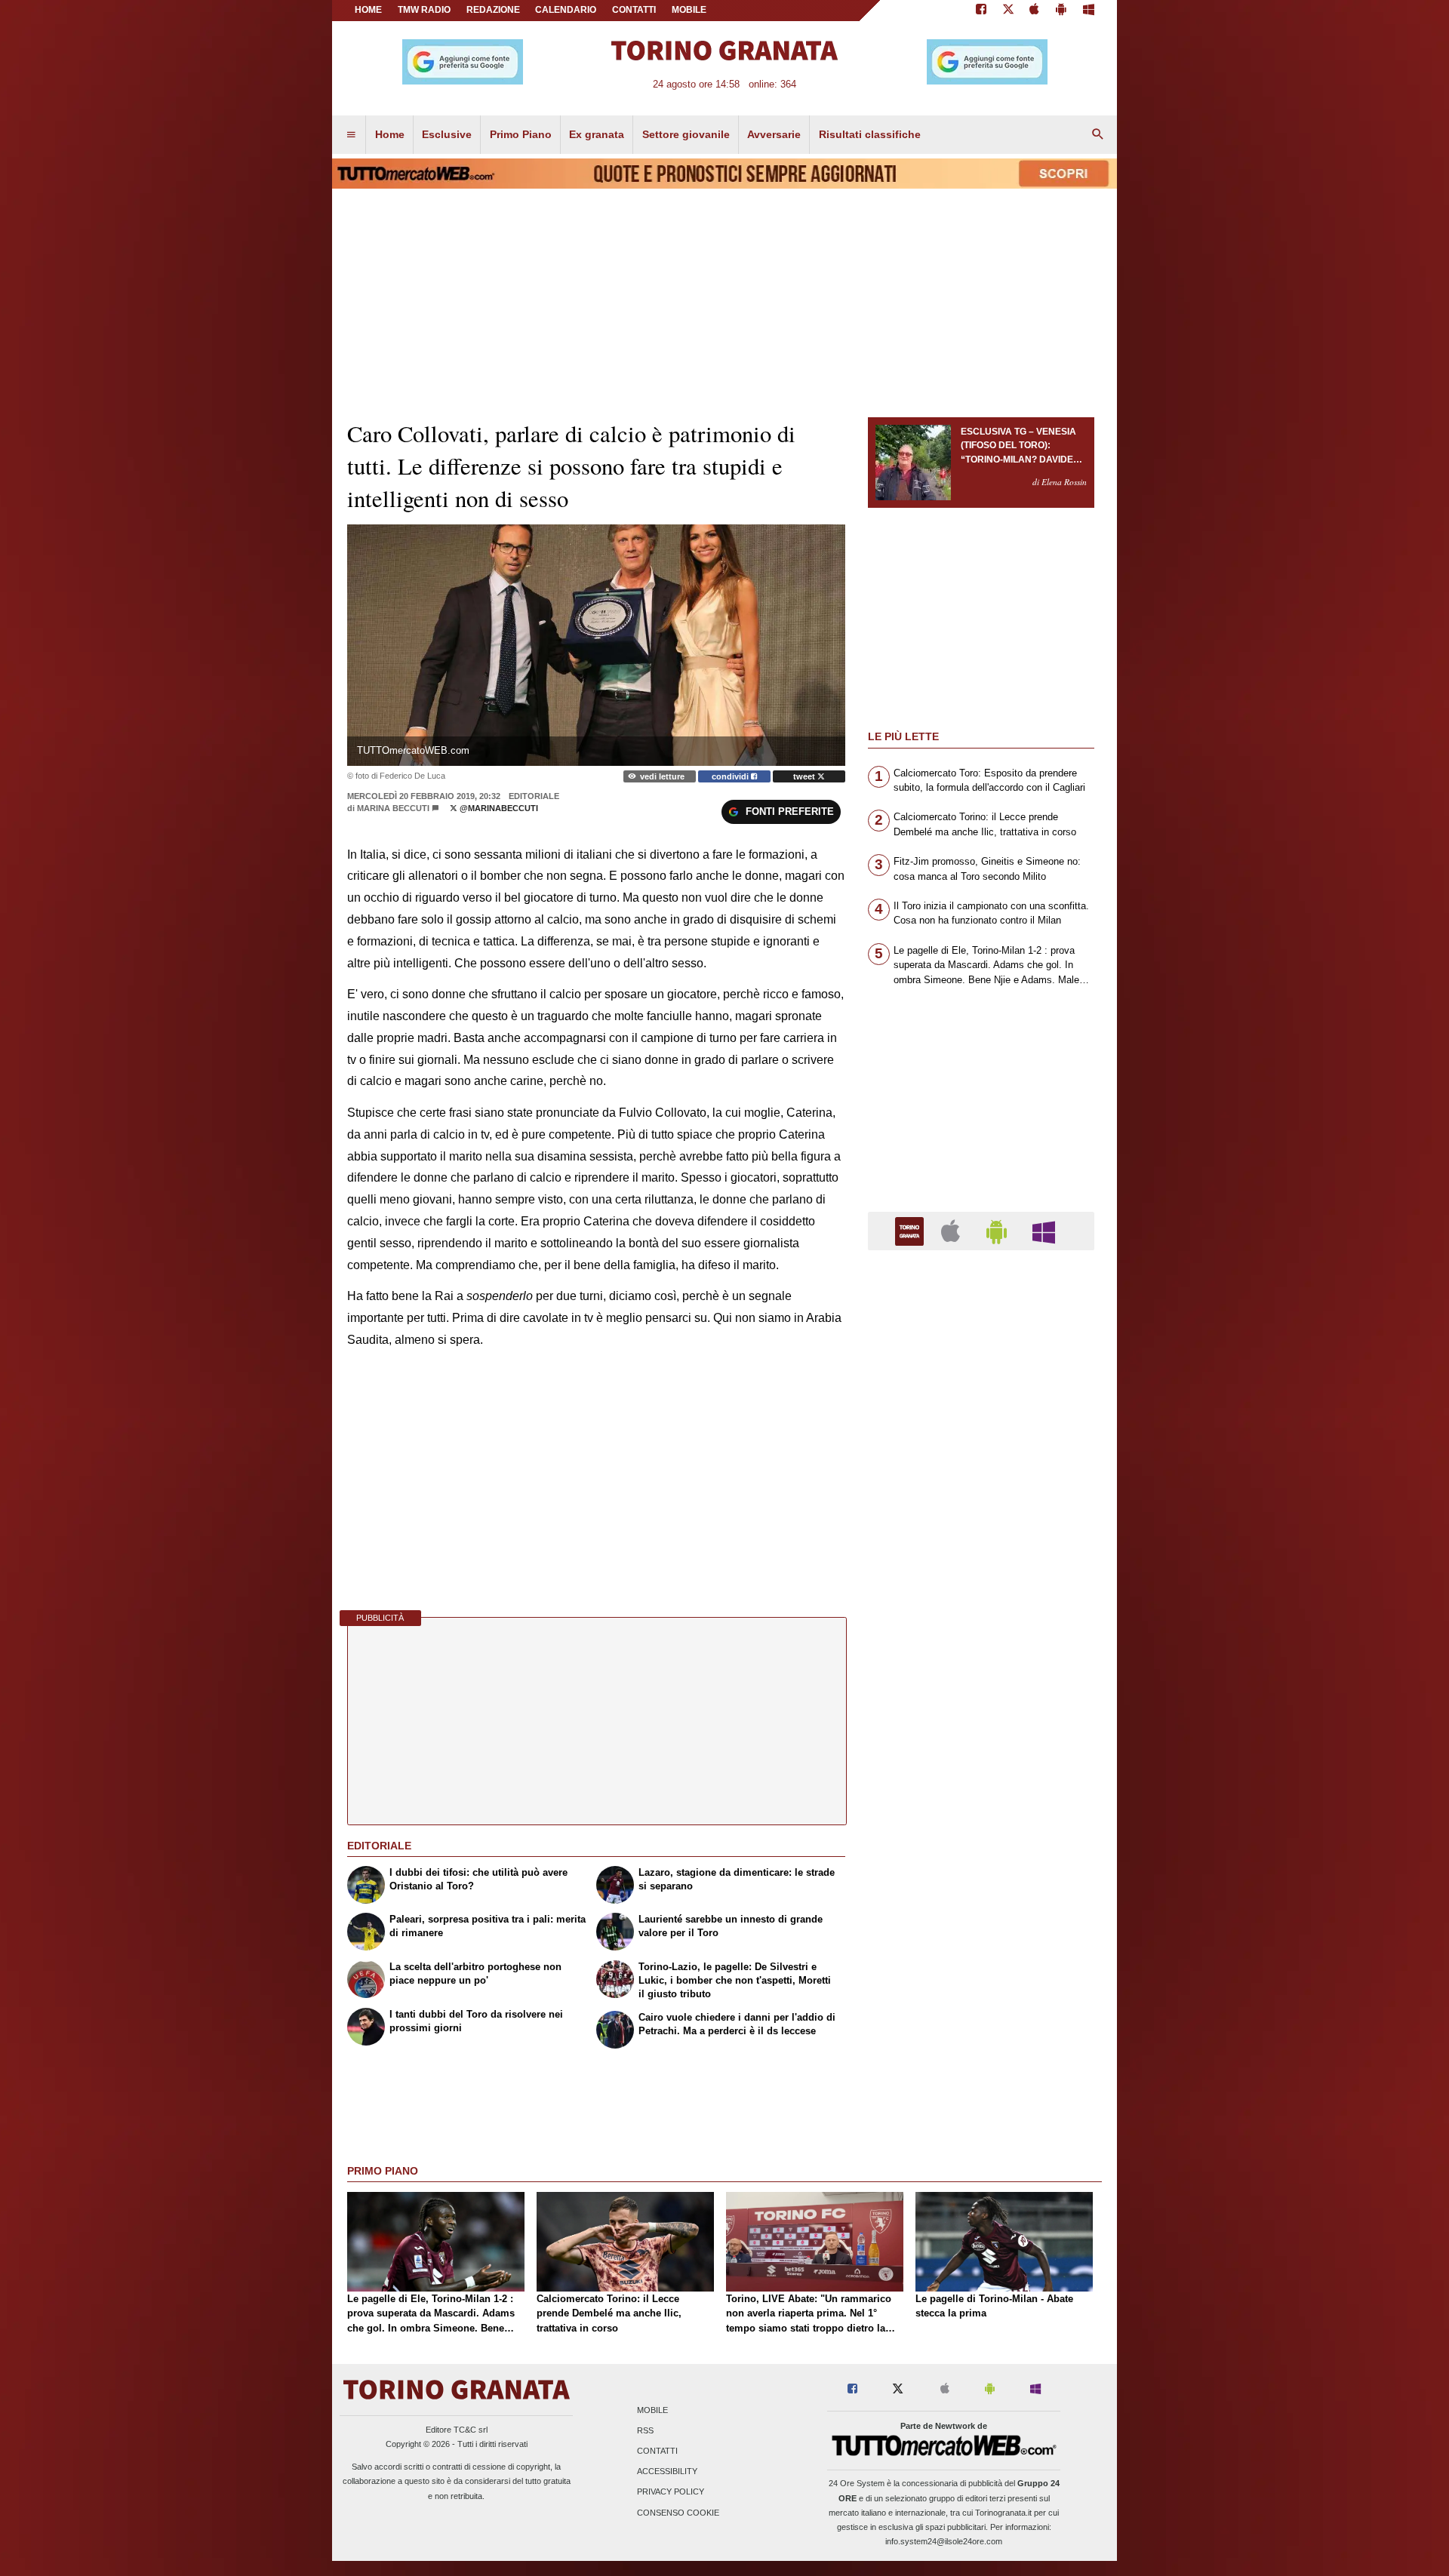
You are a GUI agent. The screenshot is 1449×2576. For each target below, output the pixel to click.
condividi (731, 776)
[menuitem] (351, 135)
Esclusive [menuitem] (447, 134)
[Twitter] (1008, 11)
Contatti (657, 2451)
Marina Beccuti (393, 808)
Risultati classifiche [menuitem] (870, 134)
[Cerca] (1098, 135)
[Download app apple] (1035, 11)
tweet (805, 776)
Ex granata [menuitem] (597, 134)
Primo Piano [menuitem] (521, 134)
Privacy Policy (671, 2492)
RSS (645, 2430)
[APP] (912, 1230)
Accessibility (667, 2472)
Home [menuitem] (390, 134)
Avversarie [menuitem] (774, 134)
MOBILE (689, 10)
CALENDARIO (566, 10)
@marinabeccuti (498, 808)
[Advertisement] (981, 1847)
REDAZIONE (493, 10)
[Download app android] (1061, 11)
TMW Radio (424, 10)
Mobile (652, 2410)
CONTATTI (634, 10)
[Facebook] (981, 11)
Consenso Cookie (678, 2513)
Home (368, 10)
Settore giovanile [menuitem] (686, 134)
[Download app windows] (1089, 11)
